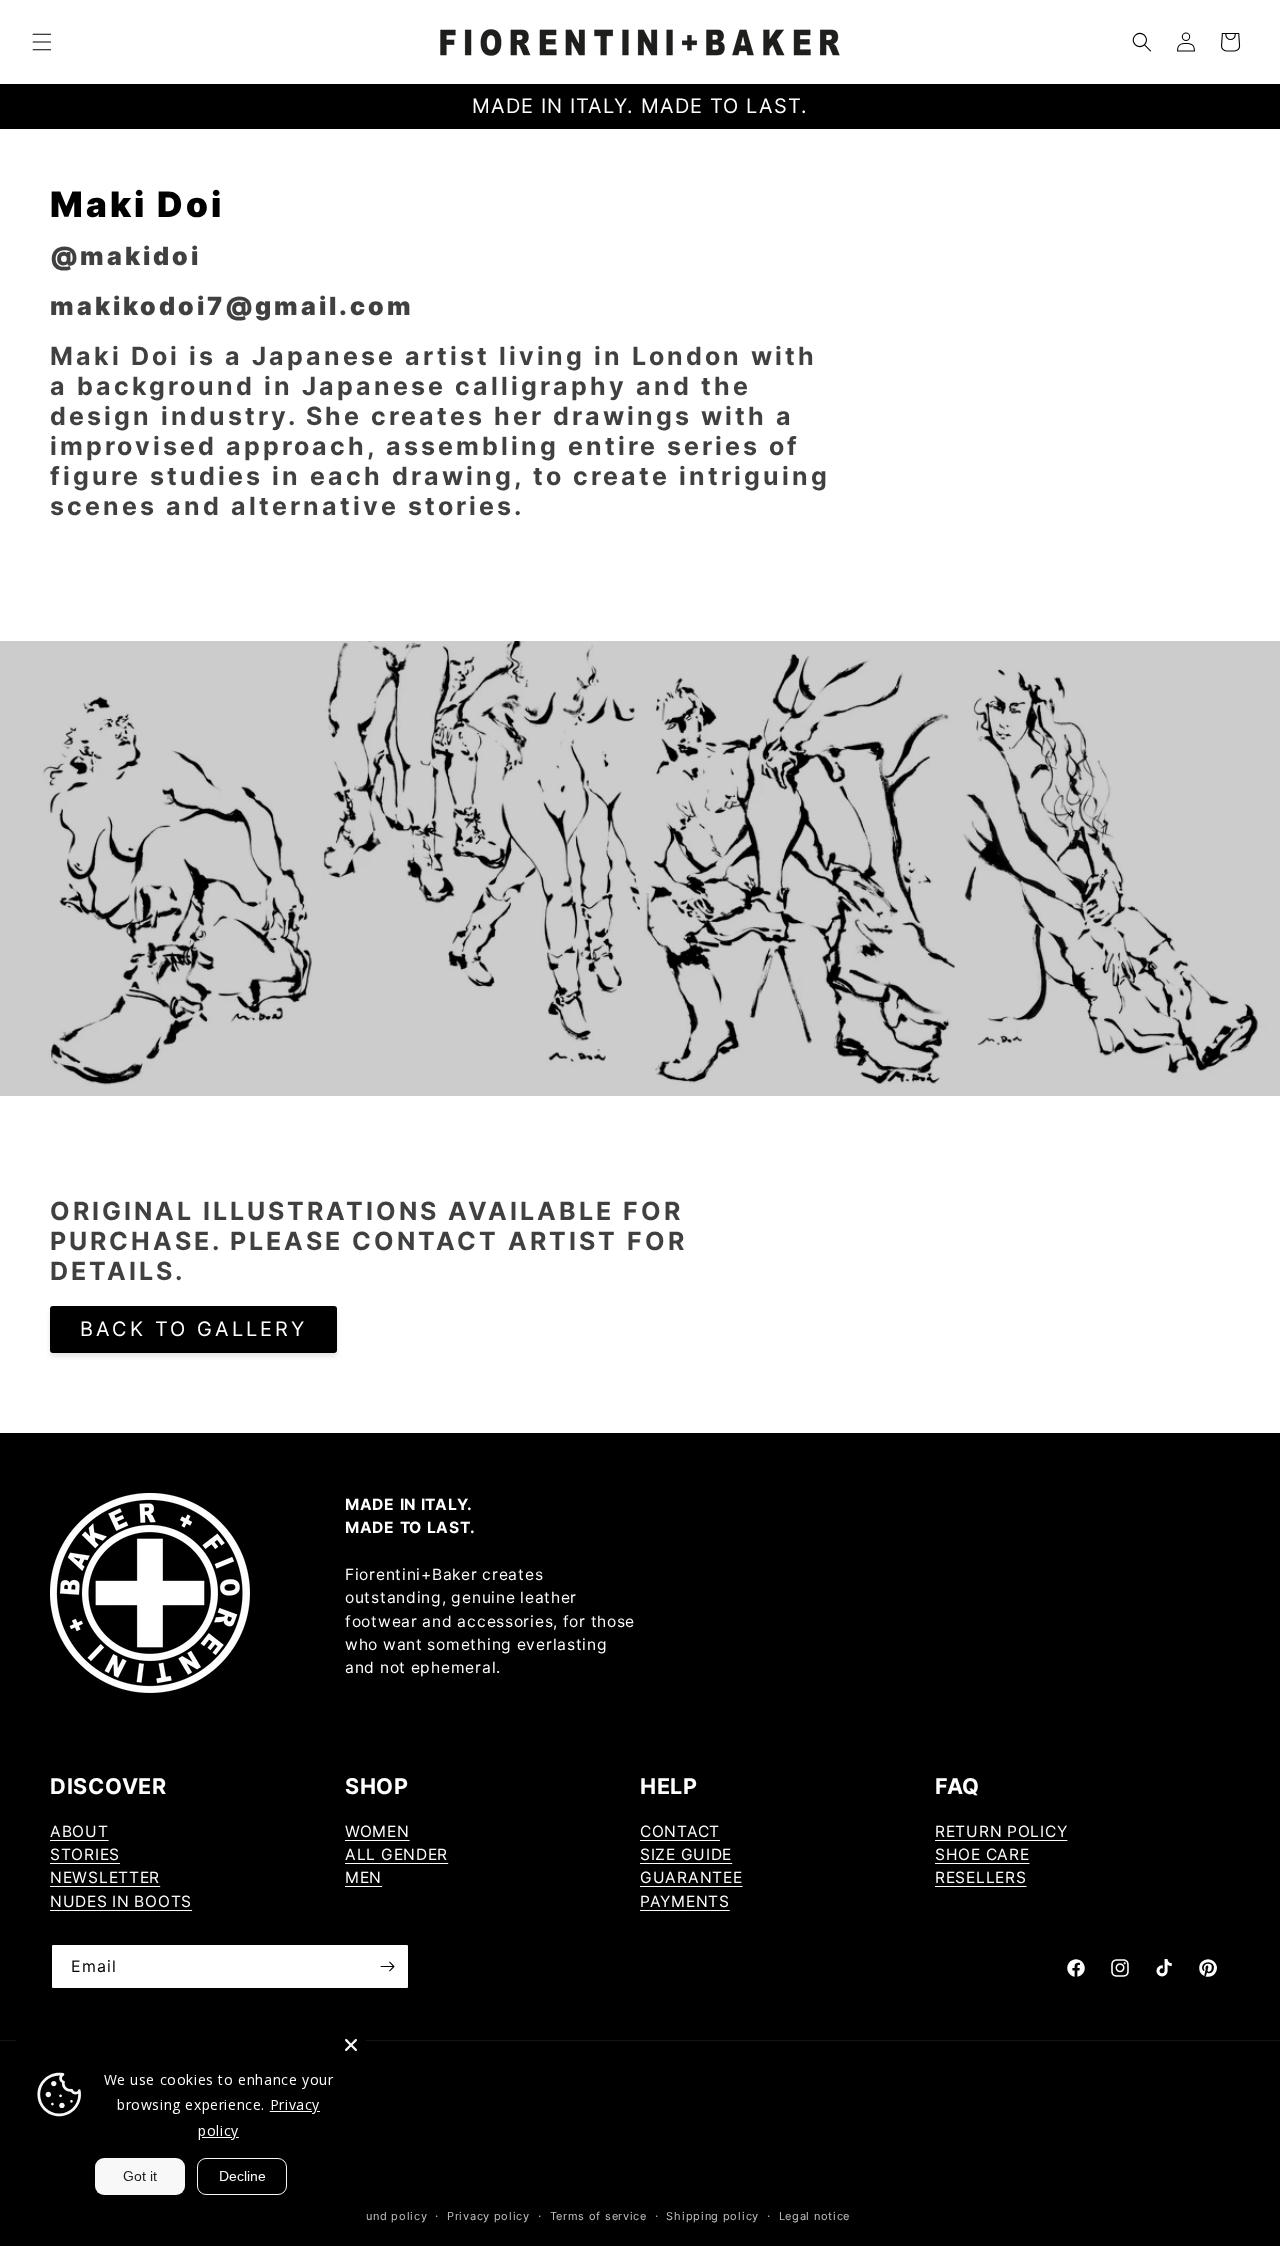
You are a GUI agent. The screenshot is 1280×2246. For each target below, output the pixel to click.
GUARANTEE (691, 1877)
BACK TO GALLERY (193, 1329)
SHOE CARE (982, 1854)
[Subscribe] (387, 1966)
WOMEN (377, 1831)
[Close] (351, 2045)
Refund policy (387, 2216)
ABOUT (79, 1831)
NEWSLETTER (105, 1877)
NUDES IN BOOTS (121, 1901)
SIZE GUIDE (686, 1854)
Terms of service (598, 2216)
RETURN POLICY (1001, 1831)
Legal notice (814, 2216)
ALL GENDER (396, 1854)
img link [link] (160, 655)
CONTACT (680, 1831)
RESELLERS (980, 1877)
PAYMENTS (685, 1901)
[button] (42, 42)
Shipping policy (712, 2216)
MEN (363, 1877)
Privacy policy (488, 2216)
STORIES (85, 1854)
